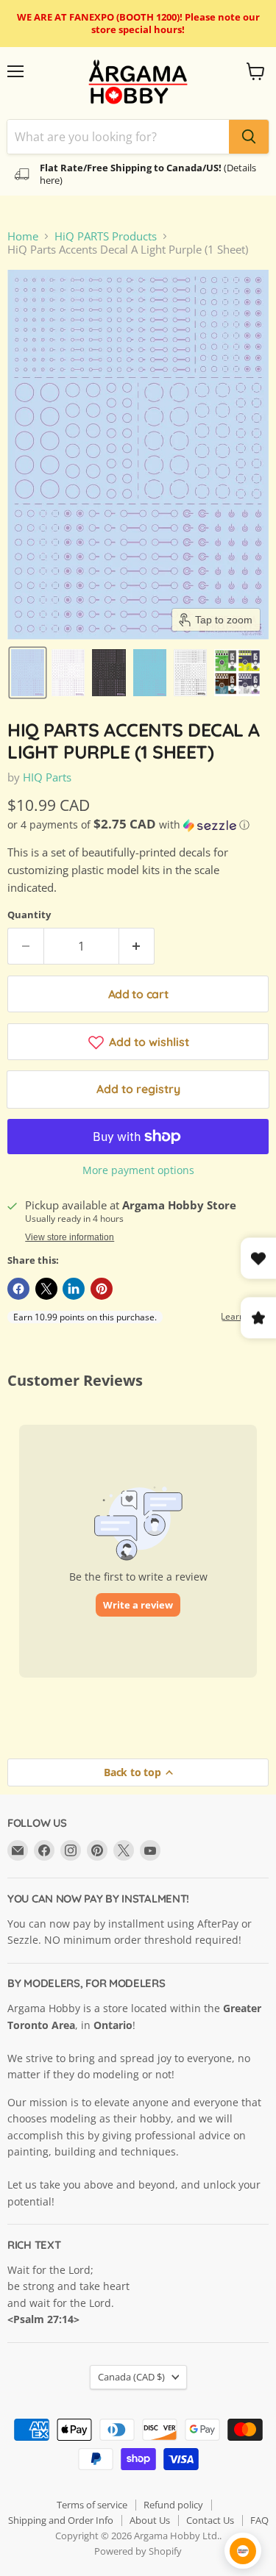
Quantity (29, 915)
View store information (70, 1237)
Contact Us (210, 2520)
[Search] (249, 137)
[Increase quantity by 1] (137, 946)
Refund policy (173, 2505)
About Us (150, 2520)
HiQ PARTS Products (106, 236)
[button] (28, 673)
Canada (131, 2377)
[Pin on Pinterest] (102, 1289)
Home (23, 236)
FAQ (259, 2520)
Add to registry (138, 1089)
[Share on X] (46, 1289)
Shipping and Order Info (61, 2520)
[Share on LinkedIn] (74, 1289)
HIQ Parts (47, 777)
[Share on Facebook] (18, 1289)
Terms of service (92, 2505)
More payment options (138, 1170)
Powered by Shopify (138, 2551)
